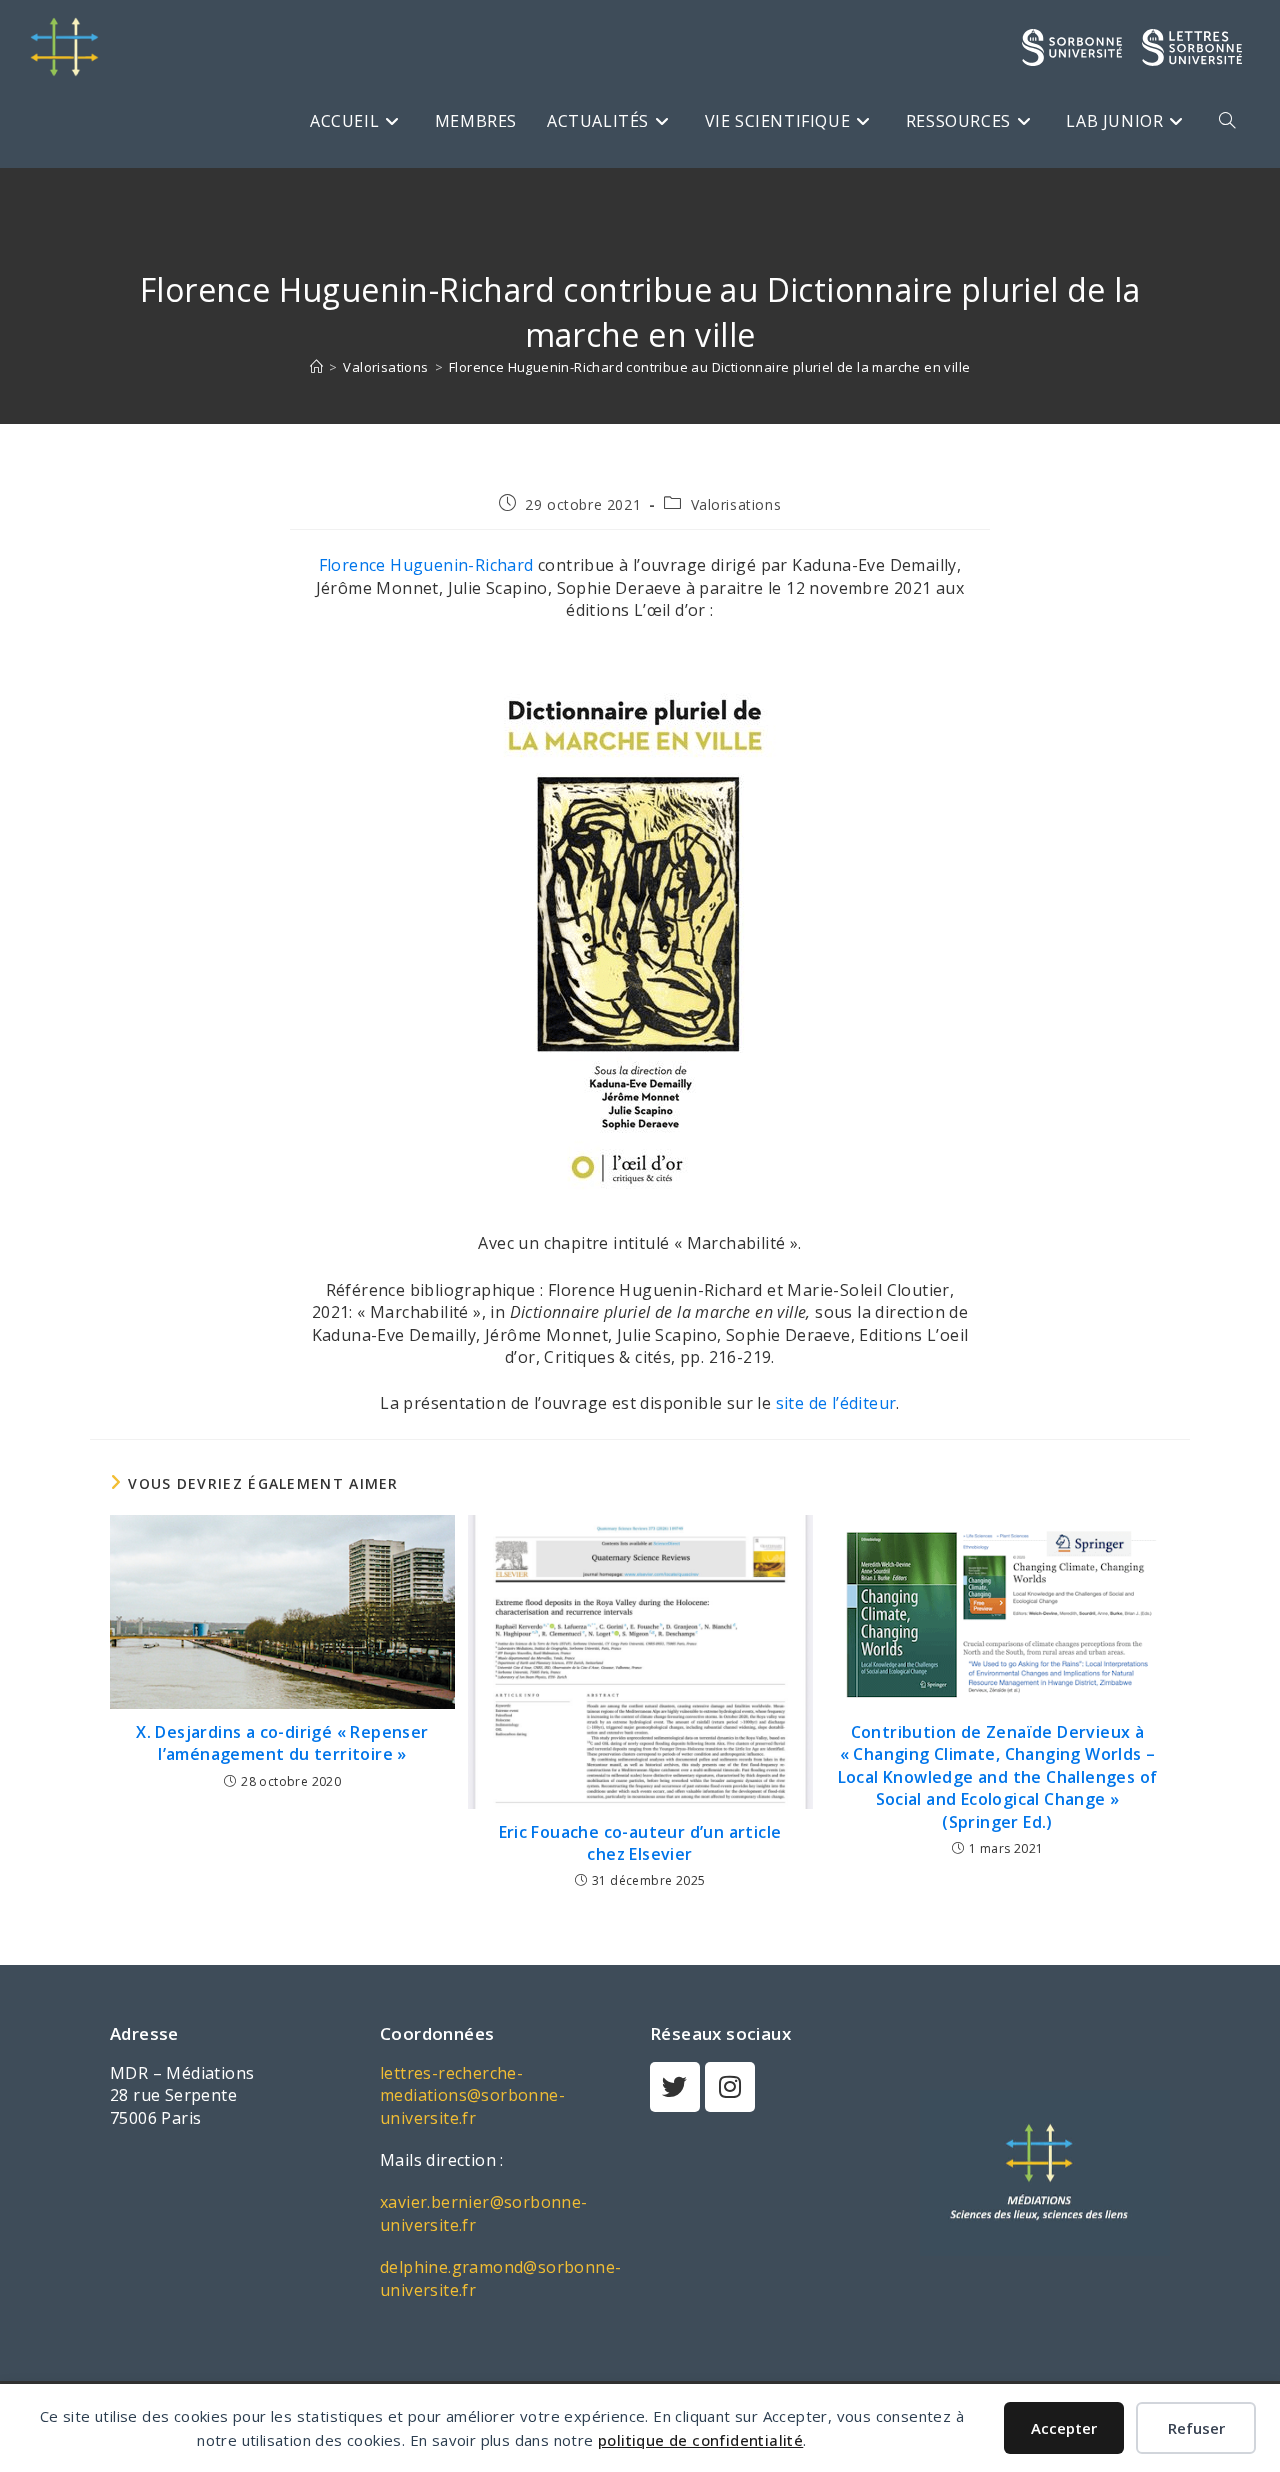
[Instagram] (730, 2087)
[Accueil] (316, 367)
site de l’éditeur (836, 1403)
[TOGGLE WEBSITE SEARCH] (1227, 121)
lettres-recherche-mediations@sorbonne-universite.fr (472, 2095)
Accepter (1064, 2428)
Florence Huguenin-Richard (426, 565)
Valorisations (736, 504)
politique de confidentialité (700, 2440)
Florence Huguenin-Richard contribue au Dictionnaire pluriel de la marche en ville (709, 367)
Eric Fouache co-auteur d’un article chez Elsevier (640, 1843)
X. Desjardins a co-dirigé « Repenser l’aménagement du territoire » (282, 1743)
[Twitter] (675, 2087)
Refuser (1196, 2428)
